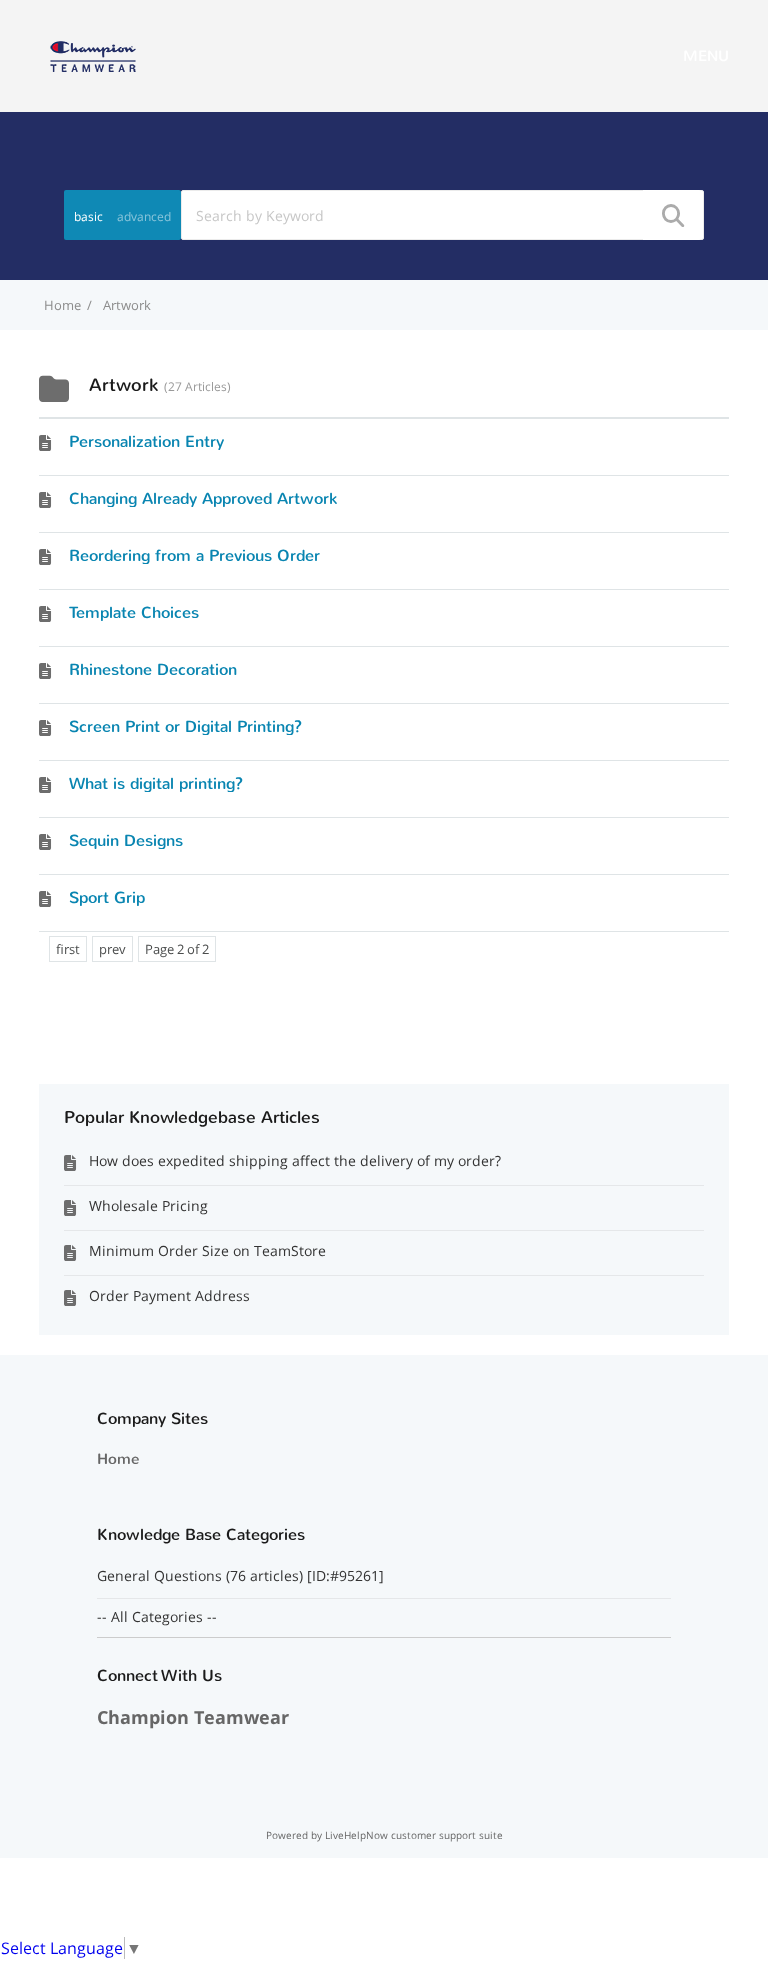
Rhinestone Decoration (153, 669)
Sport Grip (107, 897)
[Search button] (672, 215)
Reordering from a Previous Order (194, 555)
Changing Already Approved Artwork (203, 498)
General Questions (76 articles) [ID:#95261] (242, 1576)
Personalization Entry (146, 441)
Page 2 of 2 (177, 949)
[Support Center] (93, 54)
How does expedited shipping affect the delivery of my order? (295, 1160)
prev (112, 949)
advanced (144, 216)
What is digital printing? (156, 783)
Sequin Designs (126, 840)
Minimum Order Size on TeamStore (207, 1250)
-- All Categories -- (157, 1617)
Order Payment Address (169, 1295)
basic (88, 216)
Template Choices (134, 612)
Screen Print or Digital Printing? (185, 726)
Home (118, 1459)
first (68, 949)
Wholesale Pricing (148, 1205)
